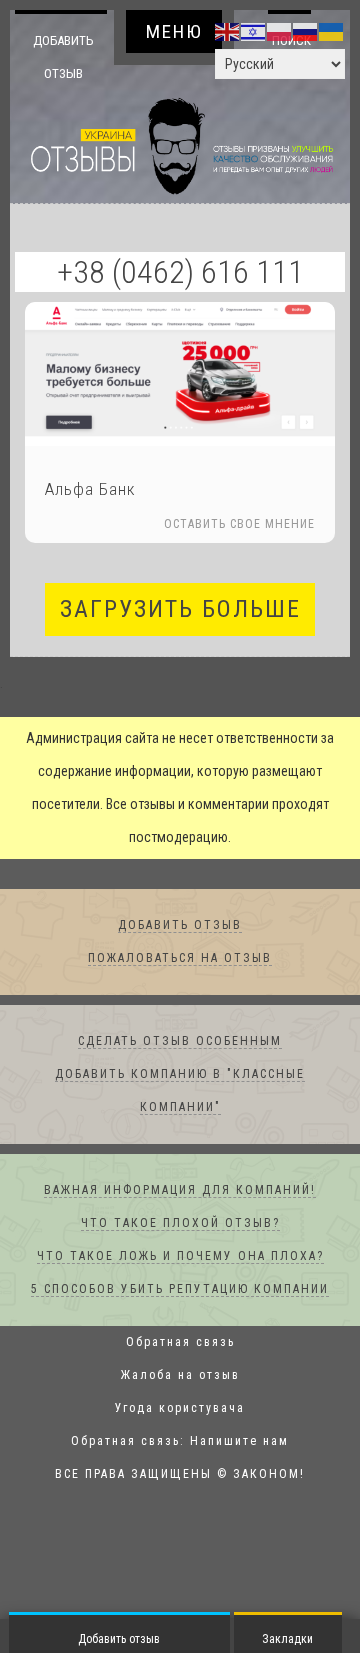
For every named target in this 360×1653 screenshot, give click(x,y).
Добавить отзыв (63, 56)
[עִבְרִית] (254, 31)
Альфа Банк (90, 490)
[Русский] (306, 31)
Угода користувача (180, 1409)
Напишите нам (239, 1442)
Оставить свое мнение (239, 525)
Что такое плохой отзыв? (180, 1224)
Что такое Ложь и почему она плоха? (180, 1257)
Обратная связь (180, 1343)
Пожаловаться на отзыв (180, 959)
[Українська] (332, 31)
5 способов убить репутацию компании (180, 1290)
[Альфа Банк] (180, 374)
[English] (228, 31)
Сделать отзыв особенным (180, 1042)
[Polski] (280, 31)
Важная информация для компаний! (180, 1191)
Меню (174, 31)
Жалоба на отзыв (180, 1376)
